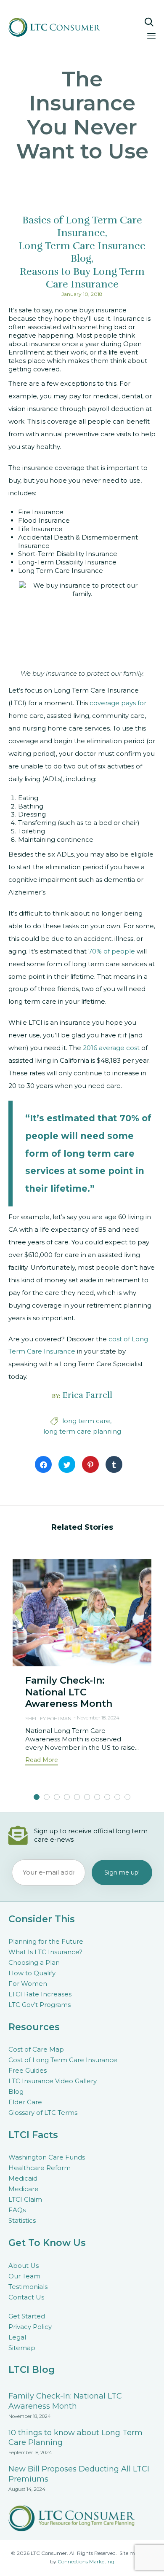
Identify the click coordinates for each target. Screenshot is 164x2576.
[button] (42, 1761)
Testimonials (28, 2287)
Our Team (24, 2276)
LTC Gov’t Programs (40, 2005)
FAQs (17, 2210)
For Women (28, 1984)
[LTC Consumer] (62, 27)
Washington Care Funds (47, 2157)
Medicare (24, 2189)
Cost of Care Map (36, 2049)
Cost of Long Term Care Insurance (63, 2060)
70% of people (112, 951)
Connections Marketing (86, 2561)
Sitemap (22, 2348)
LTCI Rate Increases (40, 1994)
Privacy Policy (30, 2327)
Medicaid (23, 2178)
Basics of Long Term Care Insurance (82, 226)
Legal (17, 2337)
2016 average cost (111, 1048)
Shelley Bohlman (48, 1719)
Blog (16, 2091)
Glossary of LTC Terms (43, 2113)
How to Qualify (32, 1973)
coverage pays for (118, 703)
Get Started (27, 2316)
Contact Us (26, 2297)
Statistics (22, 2220)
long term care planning (82, 1431)
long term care (86, 1421)
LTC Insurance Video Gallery (53, 2081)
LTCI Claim (25, 2199)
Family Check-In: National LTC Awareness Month (69, 1692)
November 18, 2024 (98, 1718)
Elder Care (25, 2102)
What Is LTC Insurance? (45, 1952)
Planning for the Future (46, 1941)
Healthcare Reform (40, 2168)
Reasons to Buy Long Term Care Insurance (82, 278)
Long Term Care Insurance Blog (82, 252)
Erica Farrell (87, 1395)
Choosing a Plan (34, 1962)
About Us (24, 2266)
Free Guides (28, 2070)
